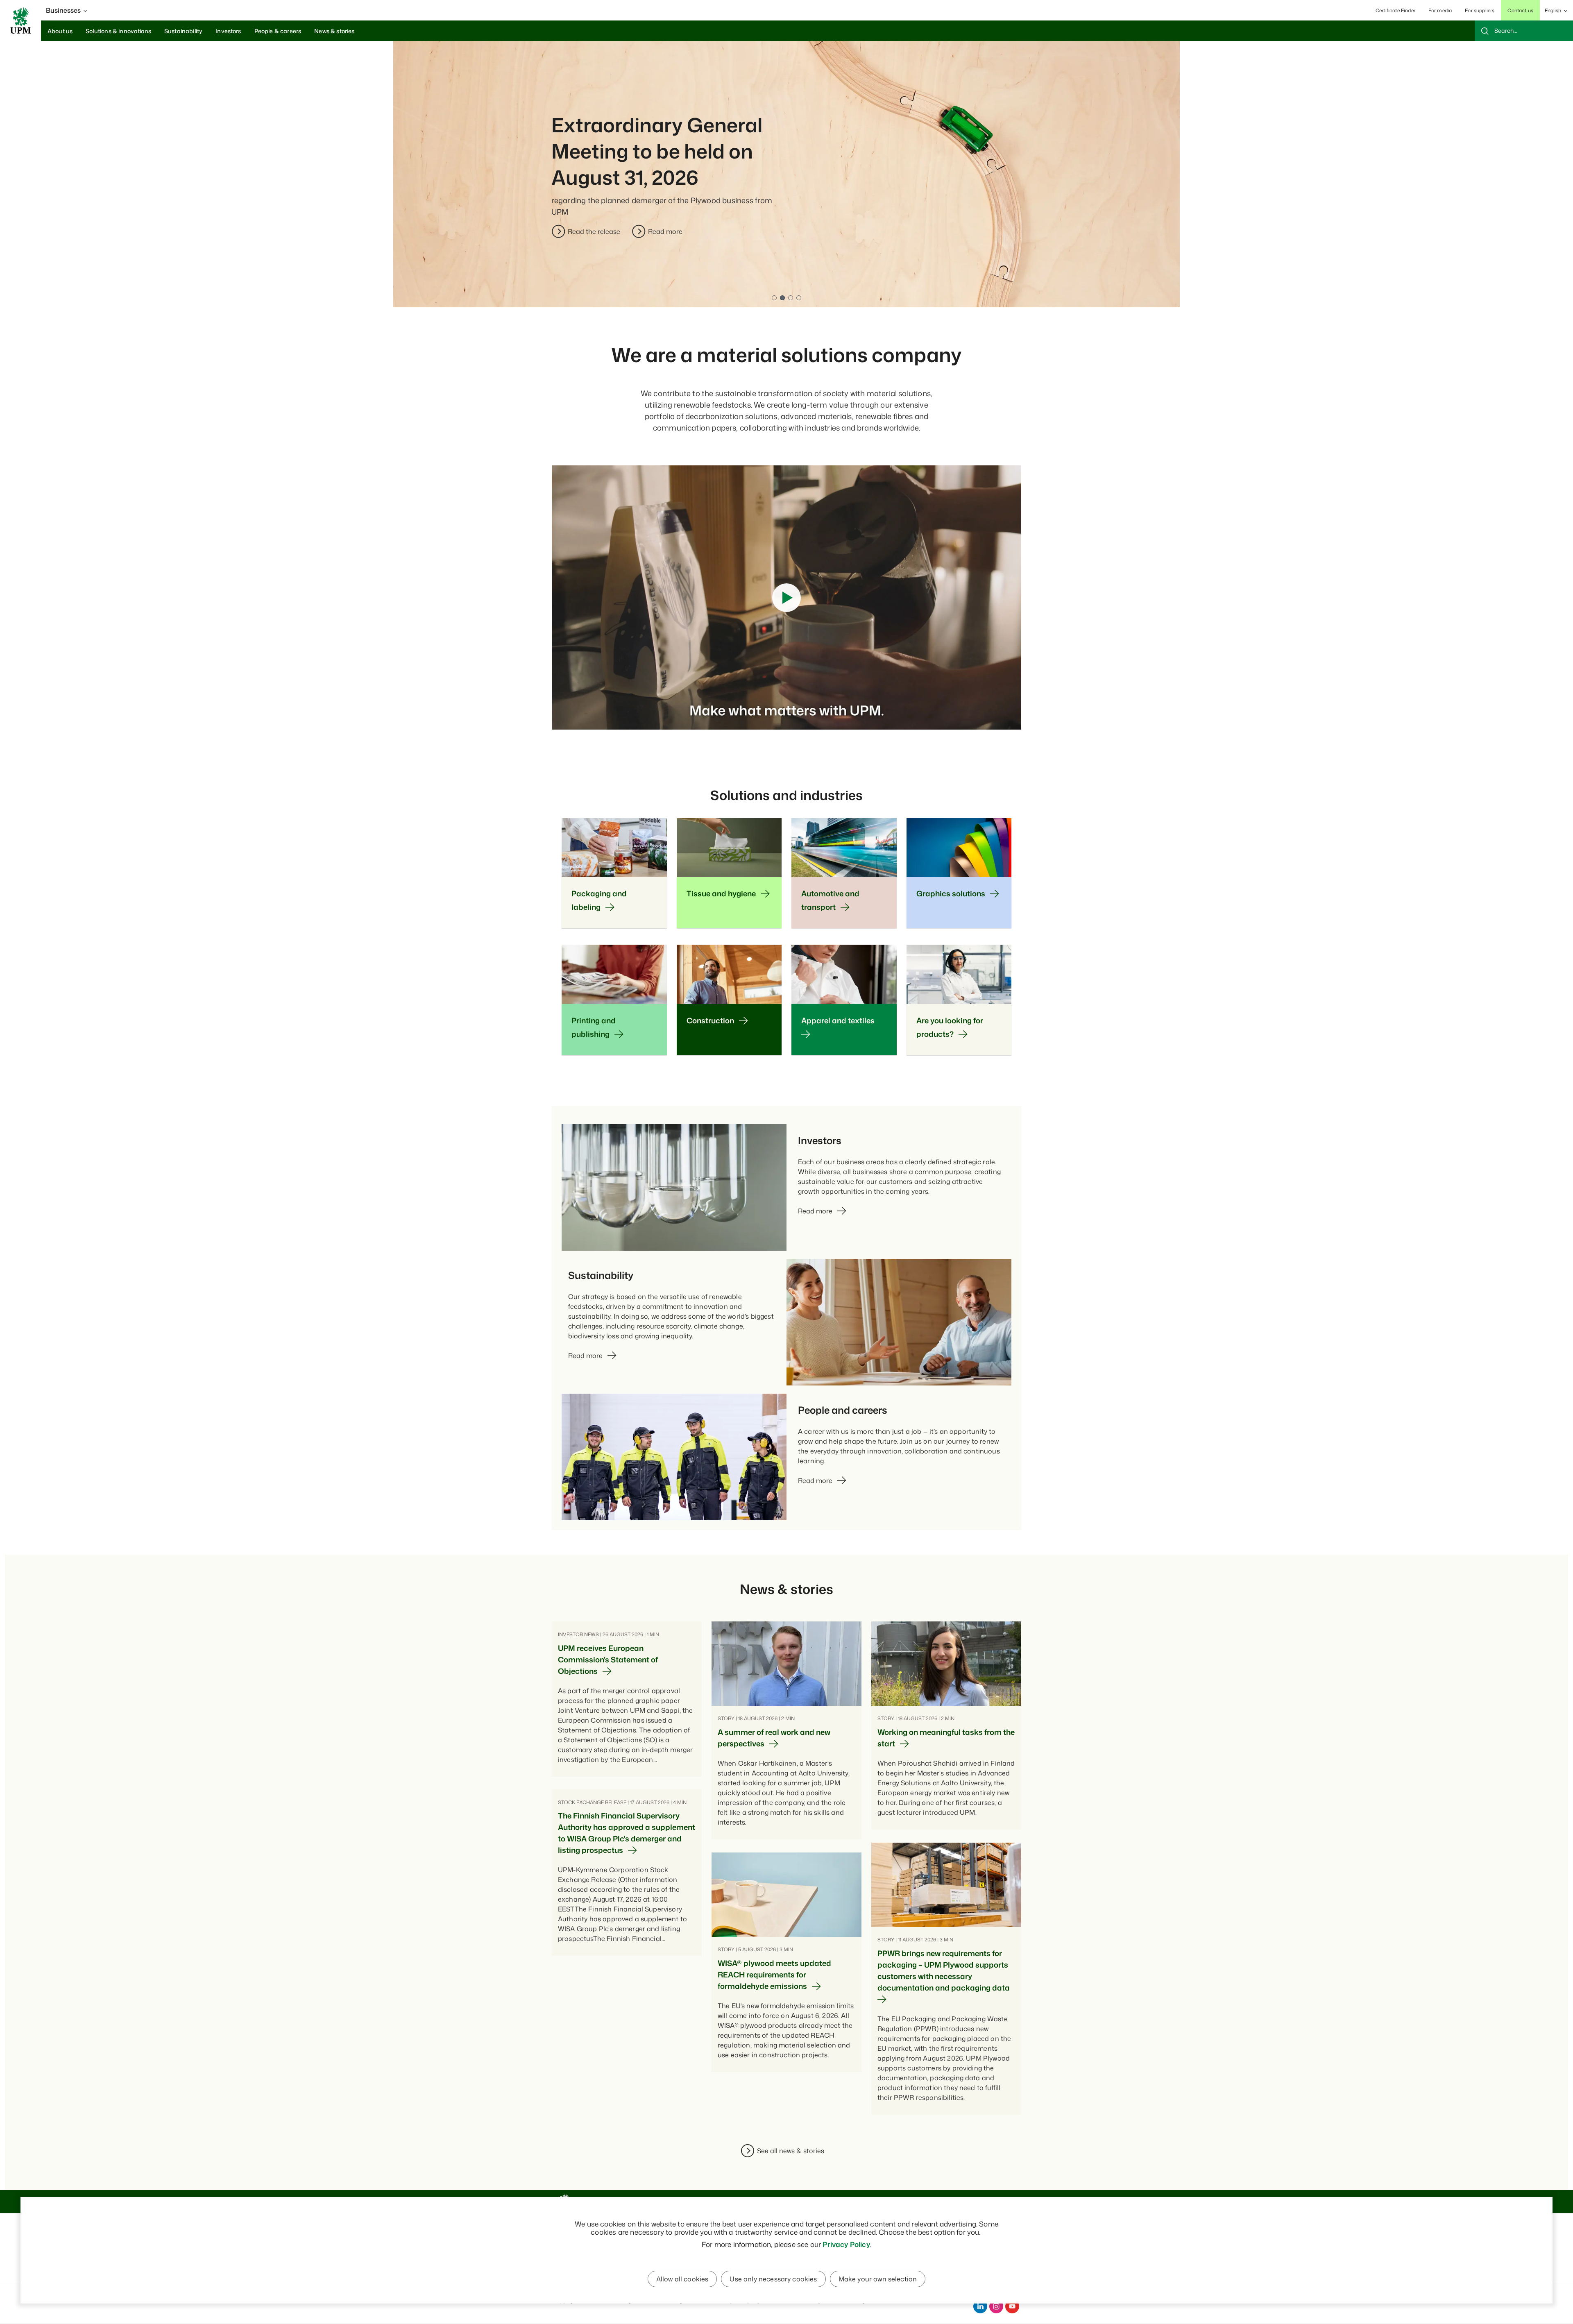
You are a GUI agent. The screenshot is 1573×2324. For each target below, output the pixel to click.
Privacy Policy (846, 2244)
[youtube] (1012, 2306)
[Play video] (786, 598)
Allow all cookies (682, 2279)
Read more (786, 231)
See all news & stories (791, 2151)
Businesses (63, 10)
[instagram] (996, 2306)
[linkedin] (980, 2306)
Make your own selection (878, 2279)
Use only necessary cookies (773, 2279)
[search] (1524, 31)
